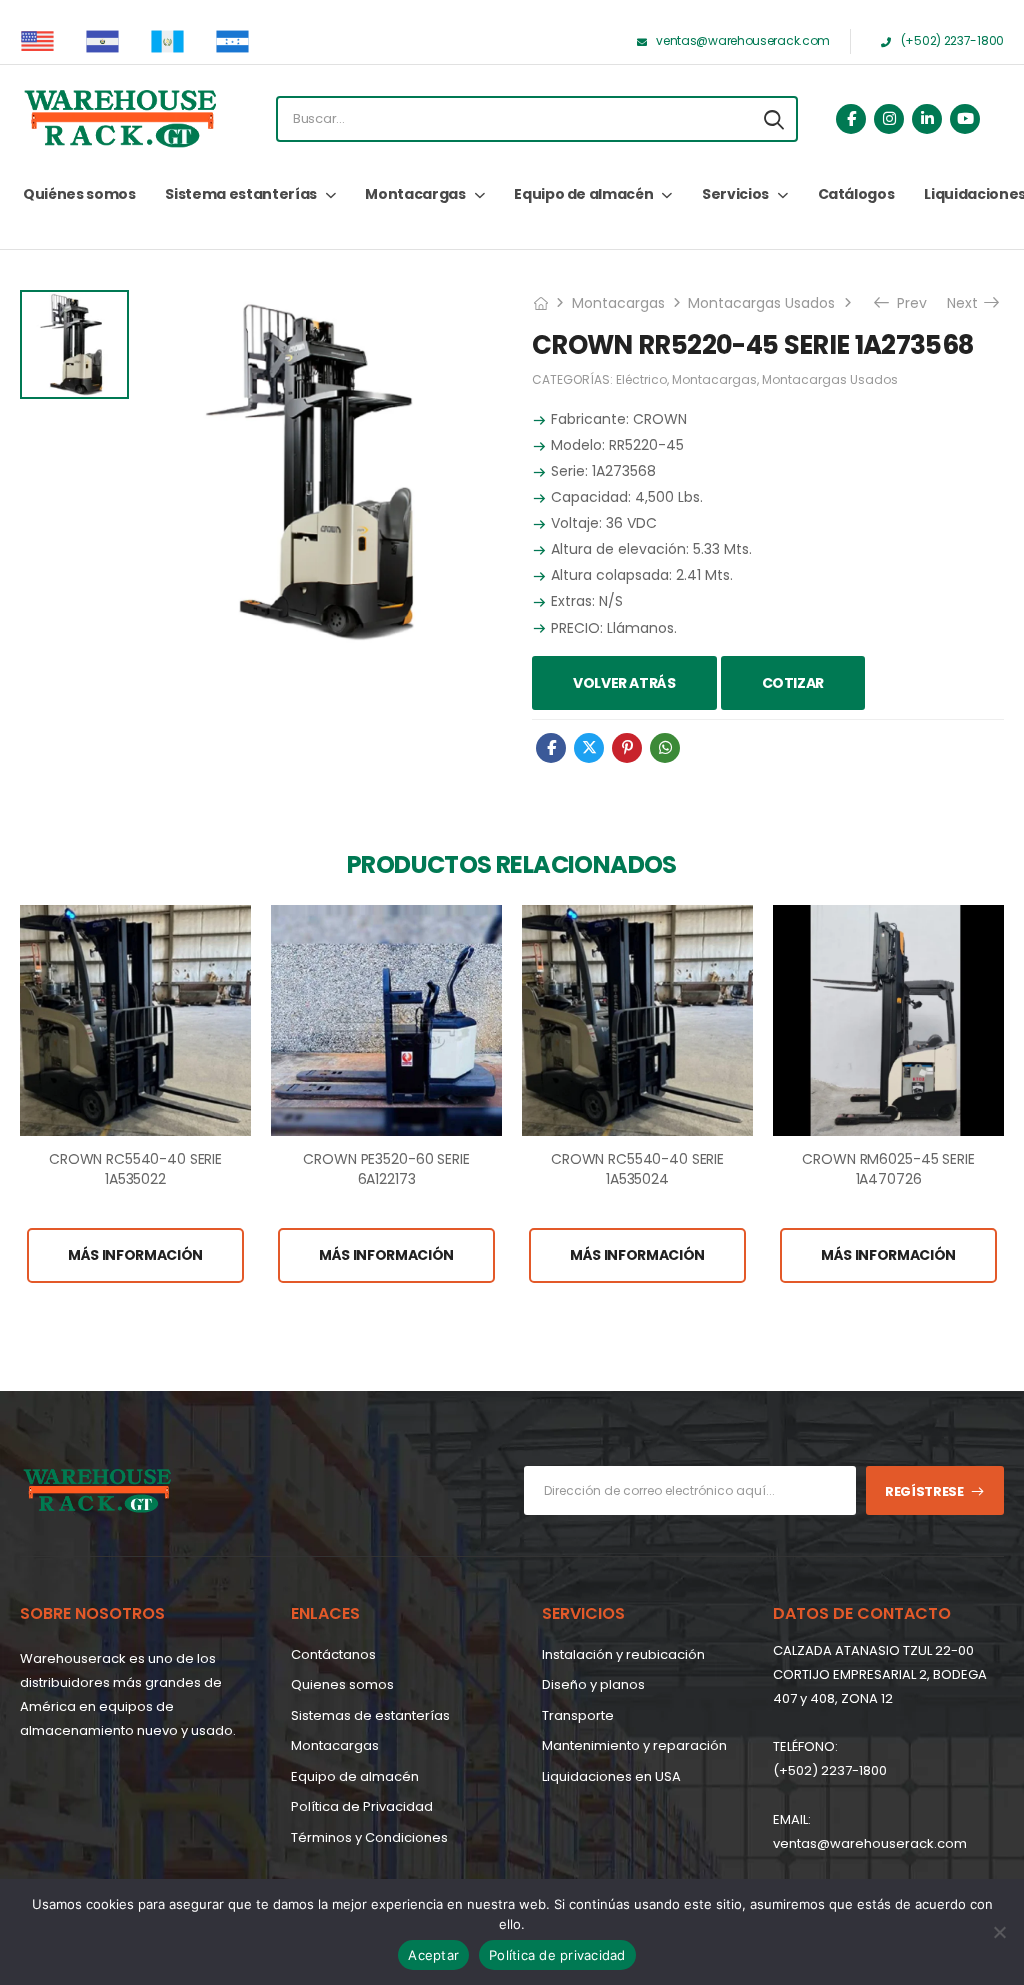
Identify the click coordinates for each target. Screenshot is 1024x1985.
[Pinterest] (627, 748)
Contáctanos (333, 1654)
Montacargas (415, 194)
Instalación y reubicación (623, 1654)
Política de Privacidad (362, 1806)
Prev (905, 303)
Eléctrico (641, 379)
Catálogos (856, 194)
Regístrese (924, 1491)
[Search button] (774, 119)
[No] (999, 1932)
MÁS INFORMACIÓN (135, 1255)
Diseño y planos (593, 1684)
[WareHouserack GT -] (120, 119)
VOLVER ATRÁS (624, 683)
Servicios (735, 194)
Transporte (578, 1715)
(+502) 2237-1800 (830, 1770)
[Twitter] (589, 748)
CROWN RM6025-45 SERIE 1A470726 (888, 1169)
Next (970, 303)
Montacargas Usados (761, 303)
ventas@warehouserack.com (870, 1843)
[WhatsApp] (665, 748)
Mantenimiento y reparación (634, 1745)
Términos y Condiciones (369, 1837)
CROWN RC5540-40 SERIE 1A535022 (135, 1169)
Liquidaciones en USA (611, 1776)
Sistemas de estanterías (370, 1715)
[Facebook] (551, 748)
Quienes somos (342, 1684)
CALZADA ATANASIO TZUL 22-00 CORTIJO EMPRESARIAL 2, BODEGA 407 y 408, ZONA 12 (880, 1674)
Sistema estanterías (240, 194)
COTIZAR (793, 683)
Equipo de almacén (583, 194)
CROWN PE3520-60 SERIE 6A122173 (386, 1169)
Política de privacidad (557, 1955)
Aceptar (433, 1955)
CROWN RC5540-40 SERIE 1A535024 (637, 1169)
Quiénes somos (79, 194)
